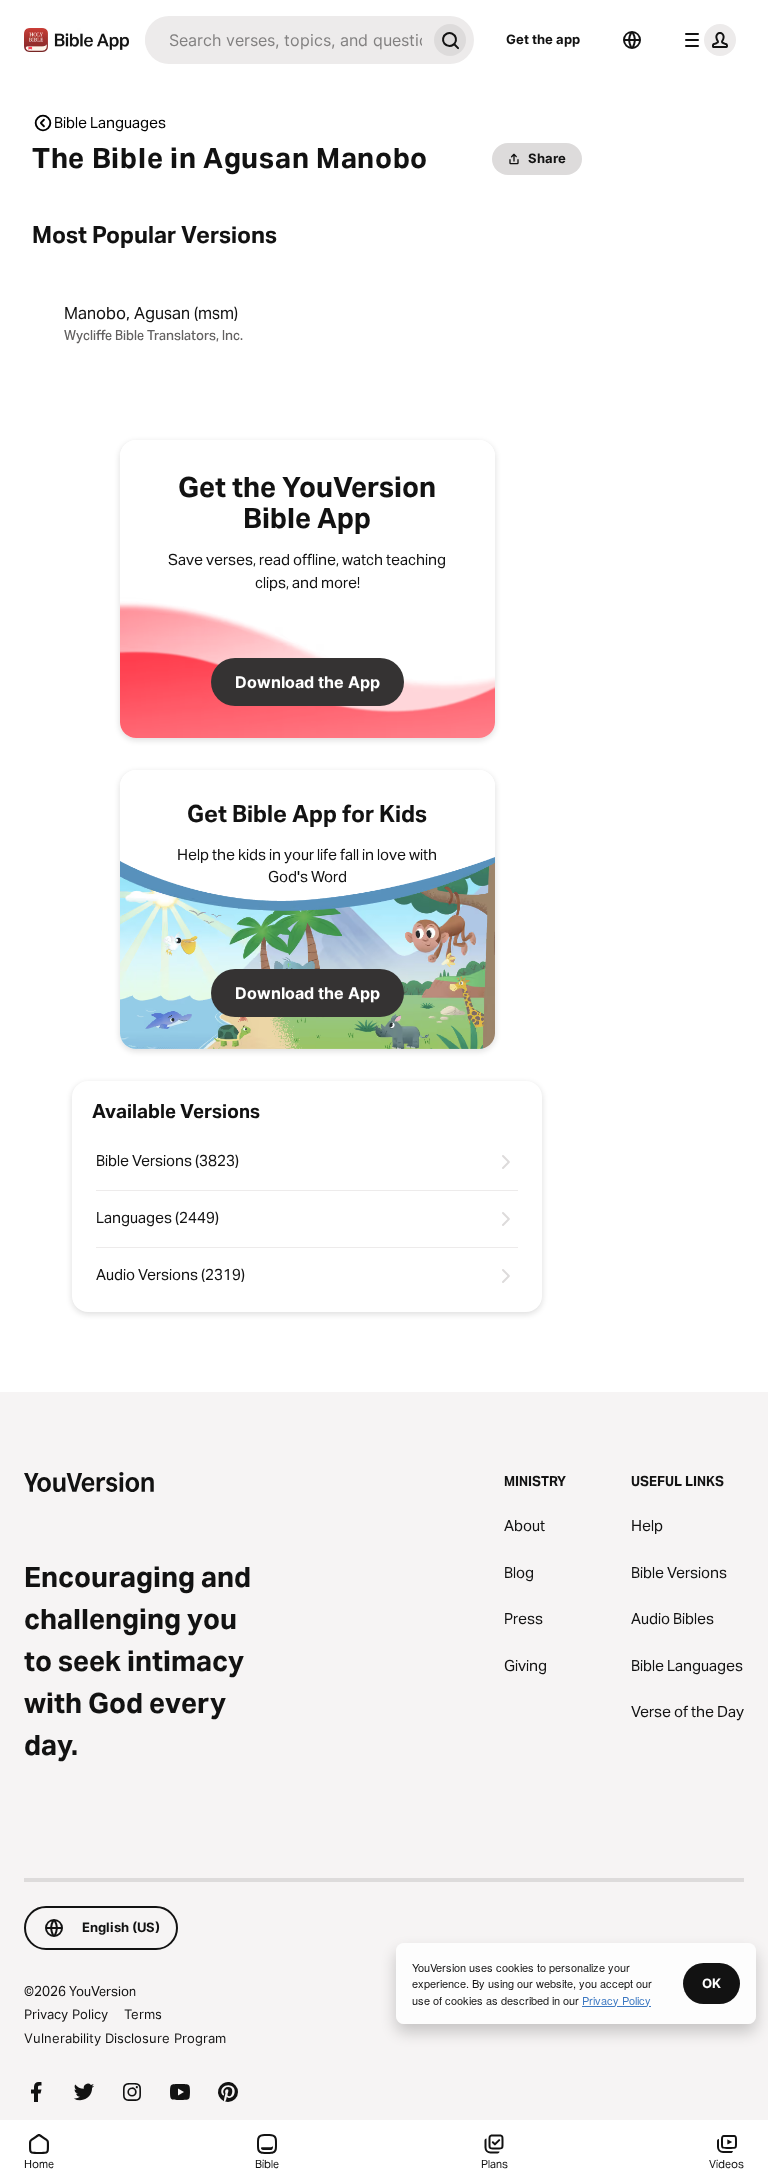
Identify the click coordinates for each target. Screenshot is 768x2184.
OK (711, 1983)
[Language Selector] (632, 40)
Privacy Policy (66, 2014)
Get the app (543, 39)
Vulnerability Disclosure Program (125, 2038)
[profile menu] (706, 40)
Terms (143, 2014)
